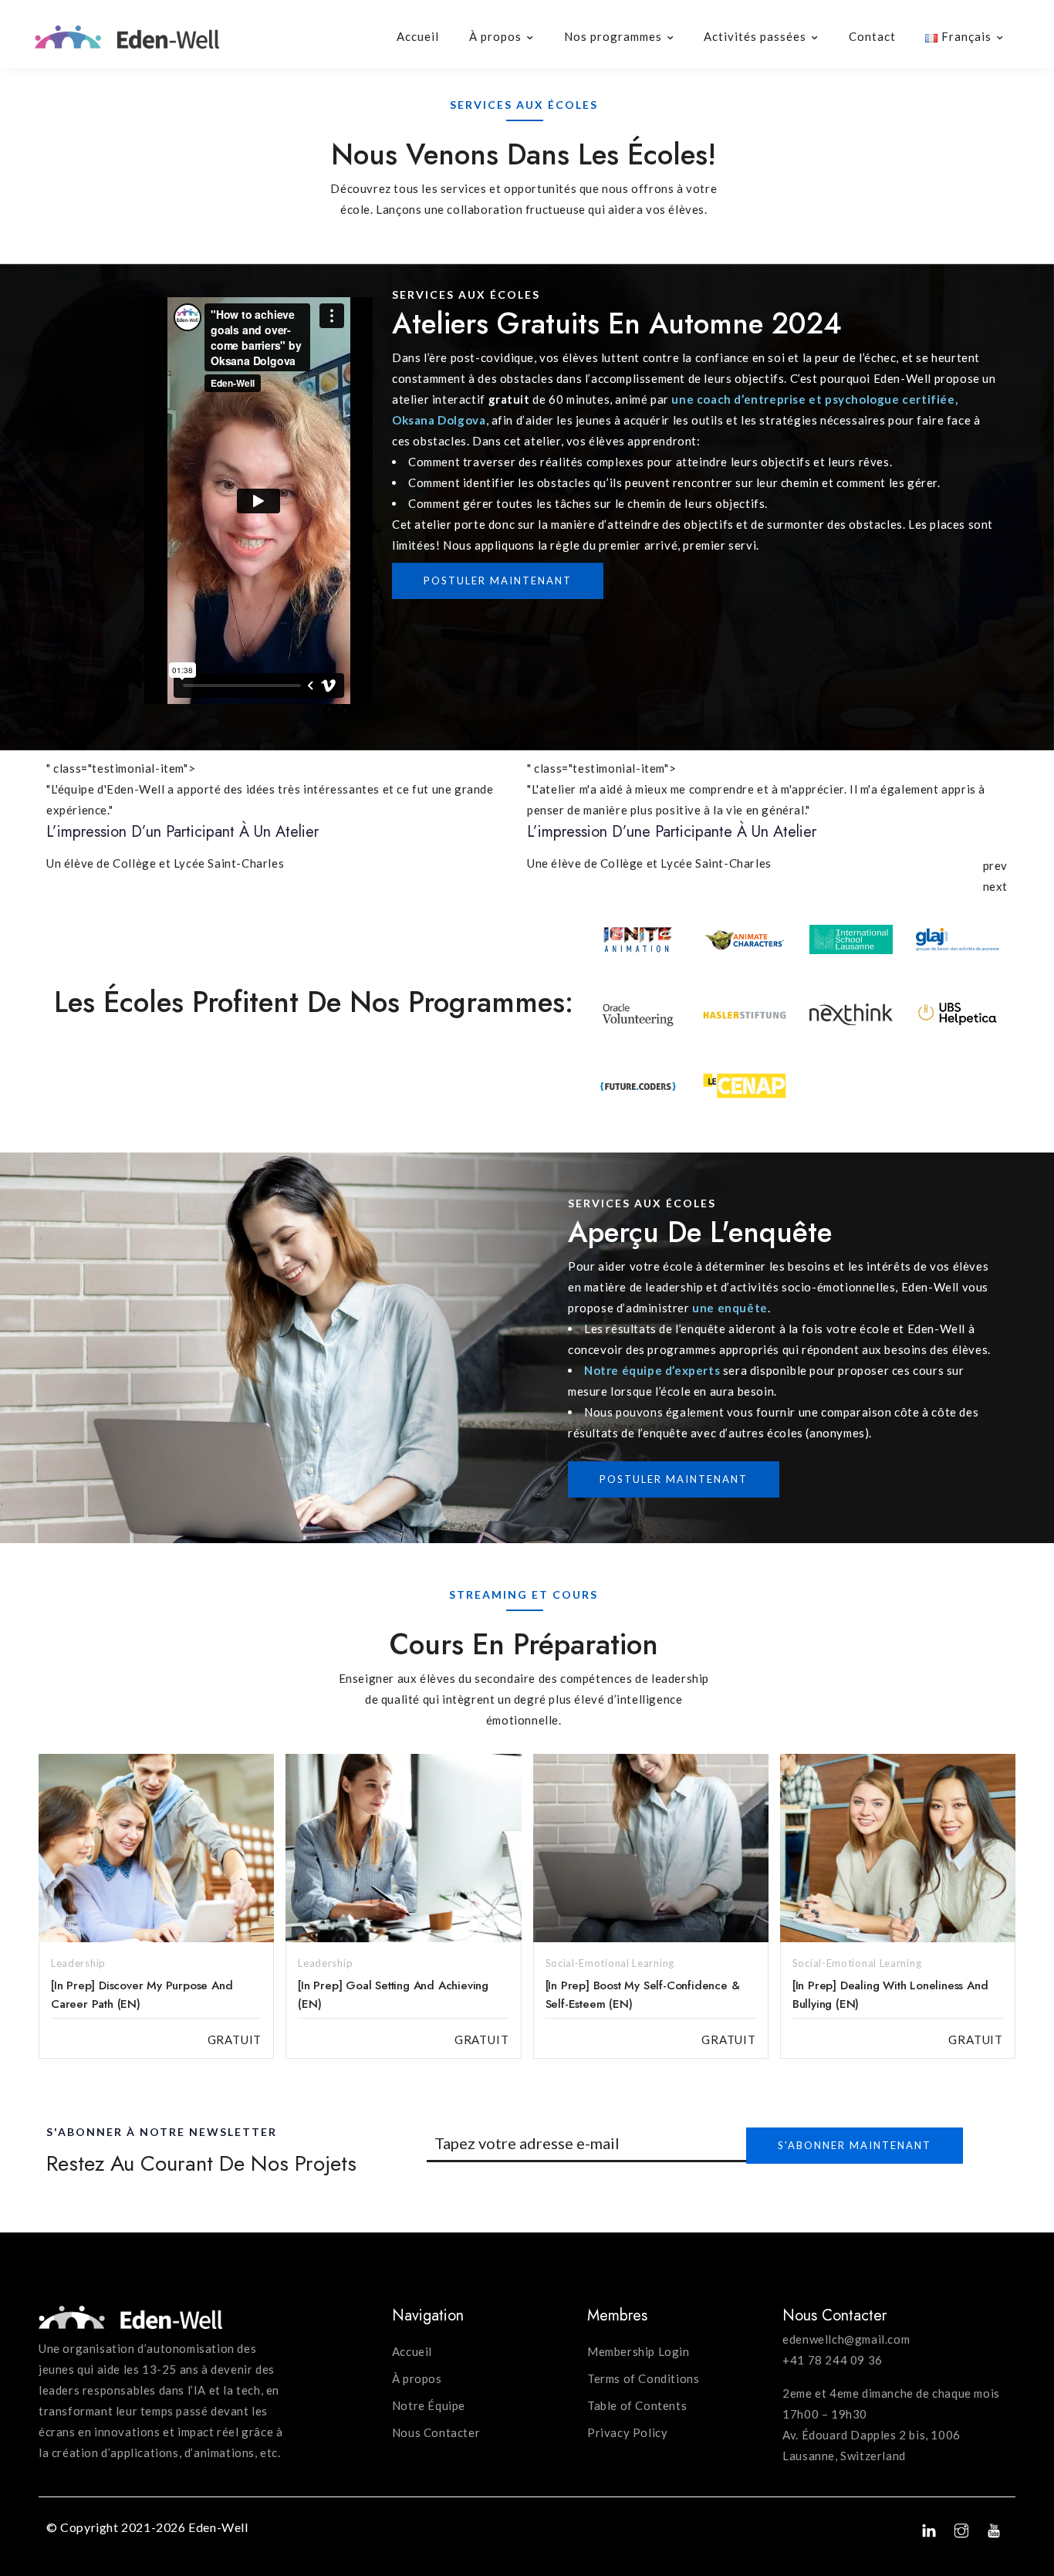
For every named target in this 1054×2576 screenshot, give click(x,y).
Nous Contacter (436, 2432)
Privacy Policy (627, 2432)
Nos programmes (613, 36)
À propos (495, 36)
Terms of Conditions (643, 2378)
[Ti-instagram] (961, 2530)
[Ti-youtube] (994, 2530)
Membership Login (638, 2351)
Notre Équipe (429, 2405)
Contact (872, 36)
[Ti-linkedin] (930, 2530)
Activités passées (755, 36)
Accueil (418, 36)
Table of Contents (637, 2405)
